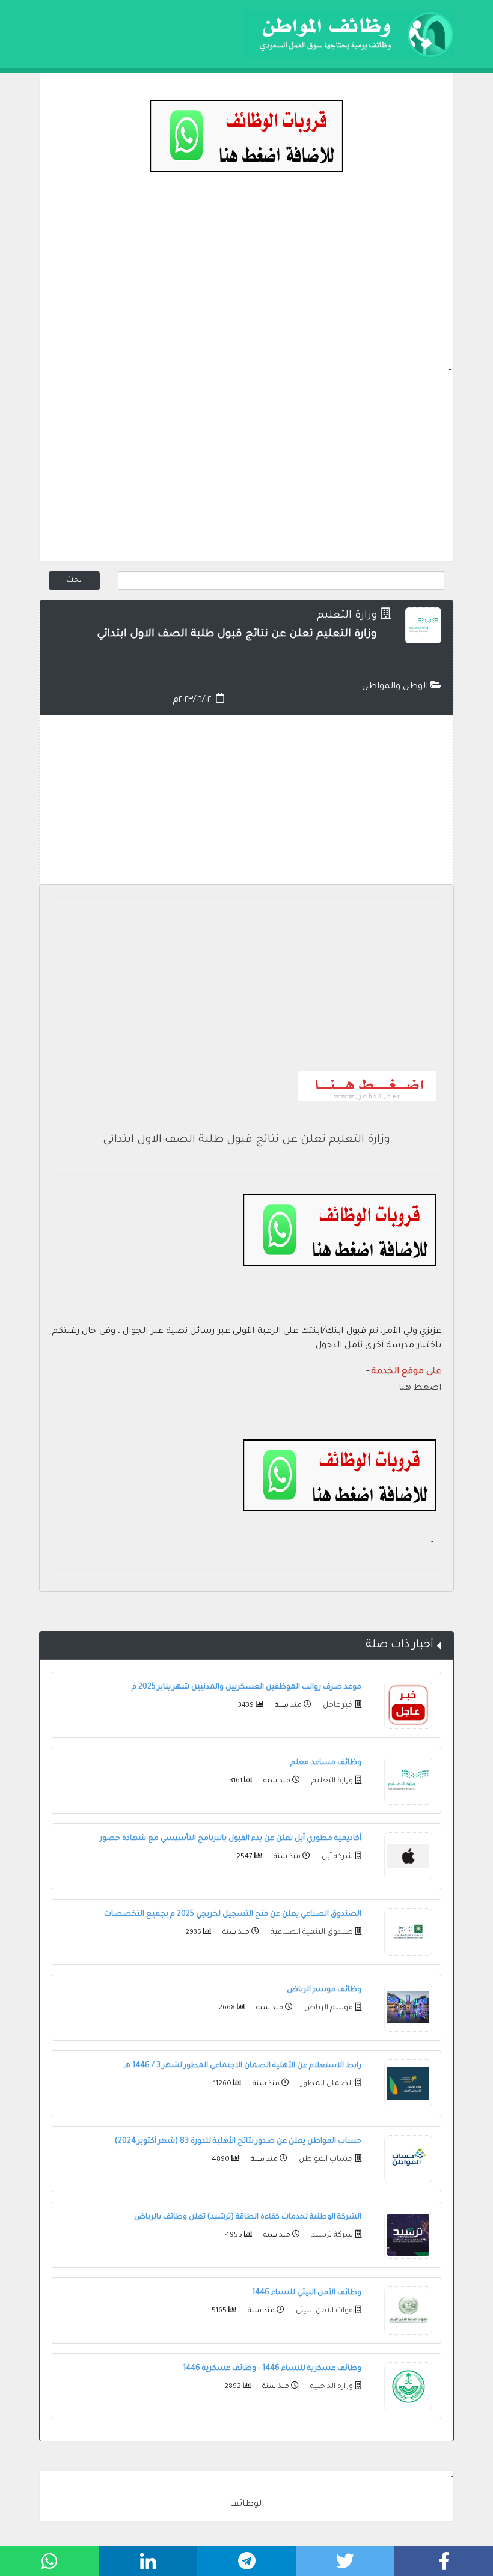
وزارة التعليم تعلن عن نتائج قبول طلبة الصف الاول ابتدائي (246, 1140)
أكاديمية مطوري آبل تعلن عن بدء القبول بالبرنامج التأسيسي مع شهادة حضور (231, 1839)
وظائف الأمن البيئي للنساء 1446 (307, 2293)
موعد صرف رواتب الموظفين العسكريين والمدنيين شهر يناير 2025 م (246, 1687)
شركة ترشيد (331, 2235)
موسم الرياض (328, 2008)
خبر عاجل (337, 1706)
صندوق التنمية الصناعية (311, 1933)
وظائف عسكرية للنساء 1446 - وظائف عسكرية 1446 (272, 2369)
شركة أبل (336, 1857)
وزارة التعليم (347, 616)
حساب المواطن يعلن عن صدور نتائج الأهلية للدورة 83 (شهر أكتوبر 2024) (238, 2142)
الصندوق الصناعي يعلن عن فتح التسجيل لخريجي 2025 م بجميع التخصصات (233, 1915)
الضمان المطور (326, 2084)
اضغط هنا (420, 1388)
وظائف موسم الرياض (324, 1990)
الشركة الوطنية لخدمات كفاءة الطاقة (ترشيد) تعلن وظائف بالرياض (248, 2217)
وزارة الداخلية (331, 2387)
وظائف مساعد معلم (326, 1763)
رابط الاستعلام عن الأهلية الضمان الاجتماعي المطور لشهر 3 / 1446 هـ (243, 2066)
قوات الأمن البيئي (323, 2311)
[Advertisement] (246, 280)
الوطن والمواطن (396, 687)
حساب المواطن (325, 2160)
